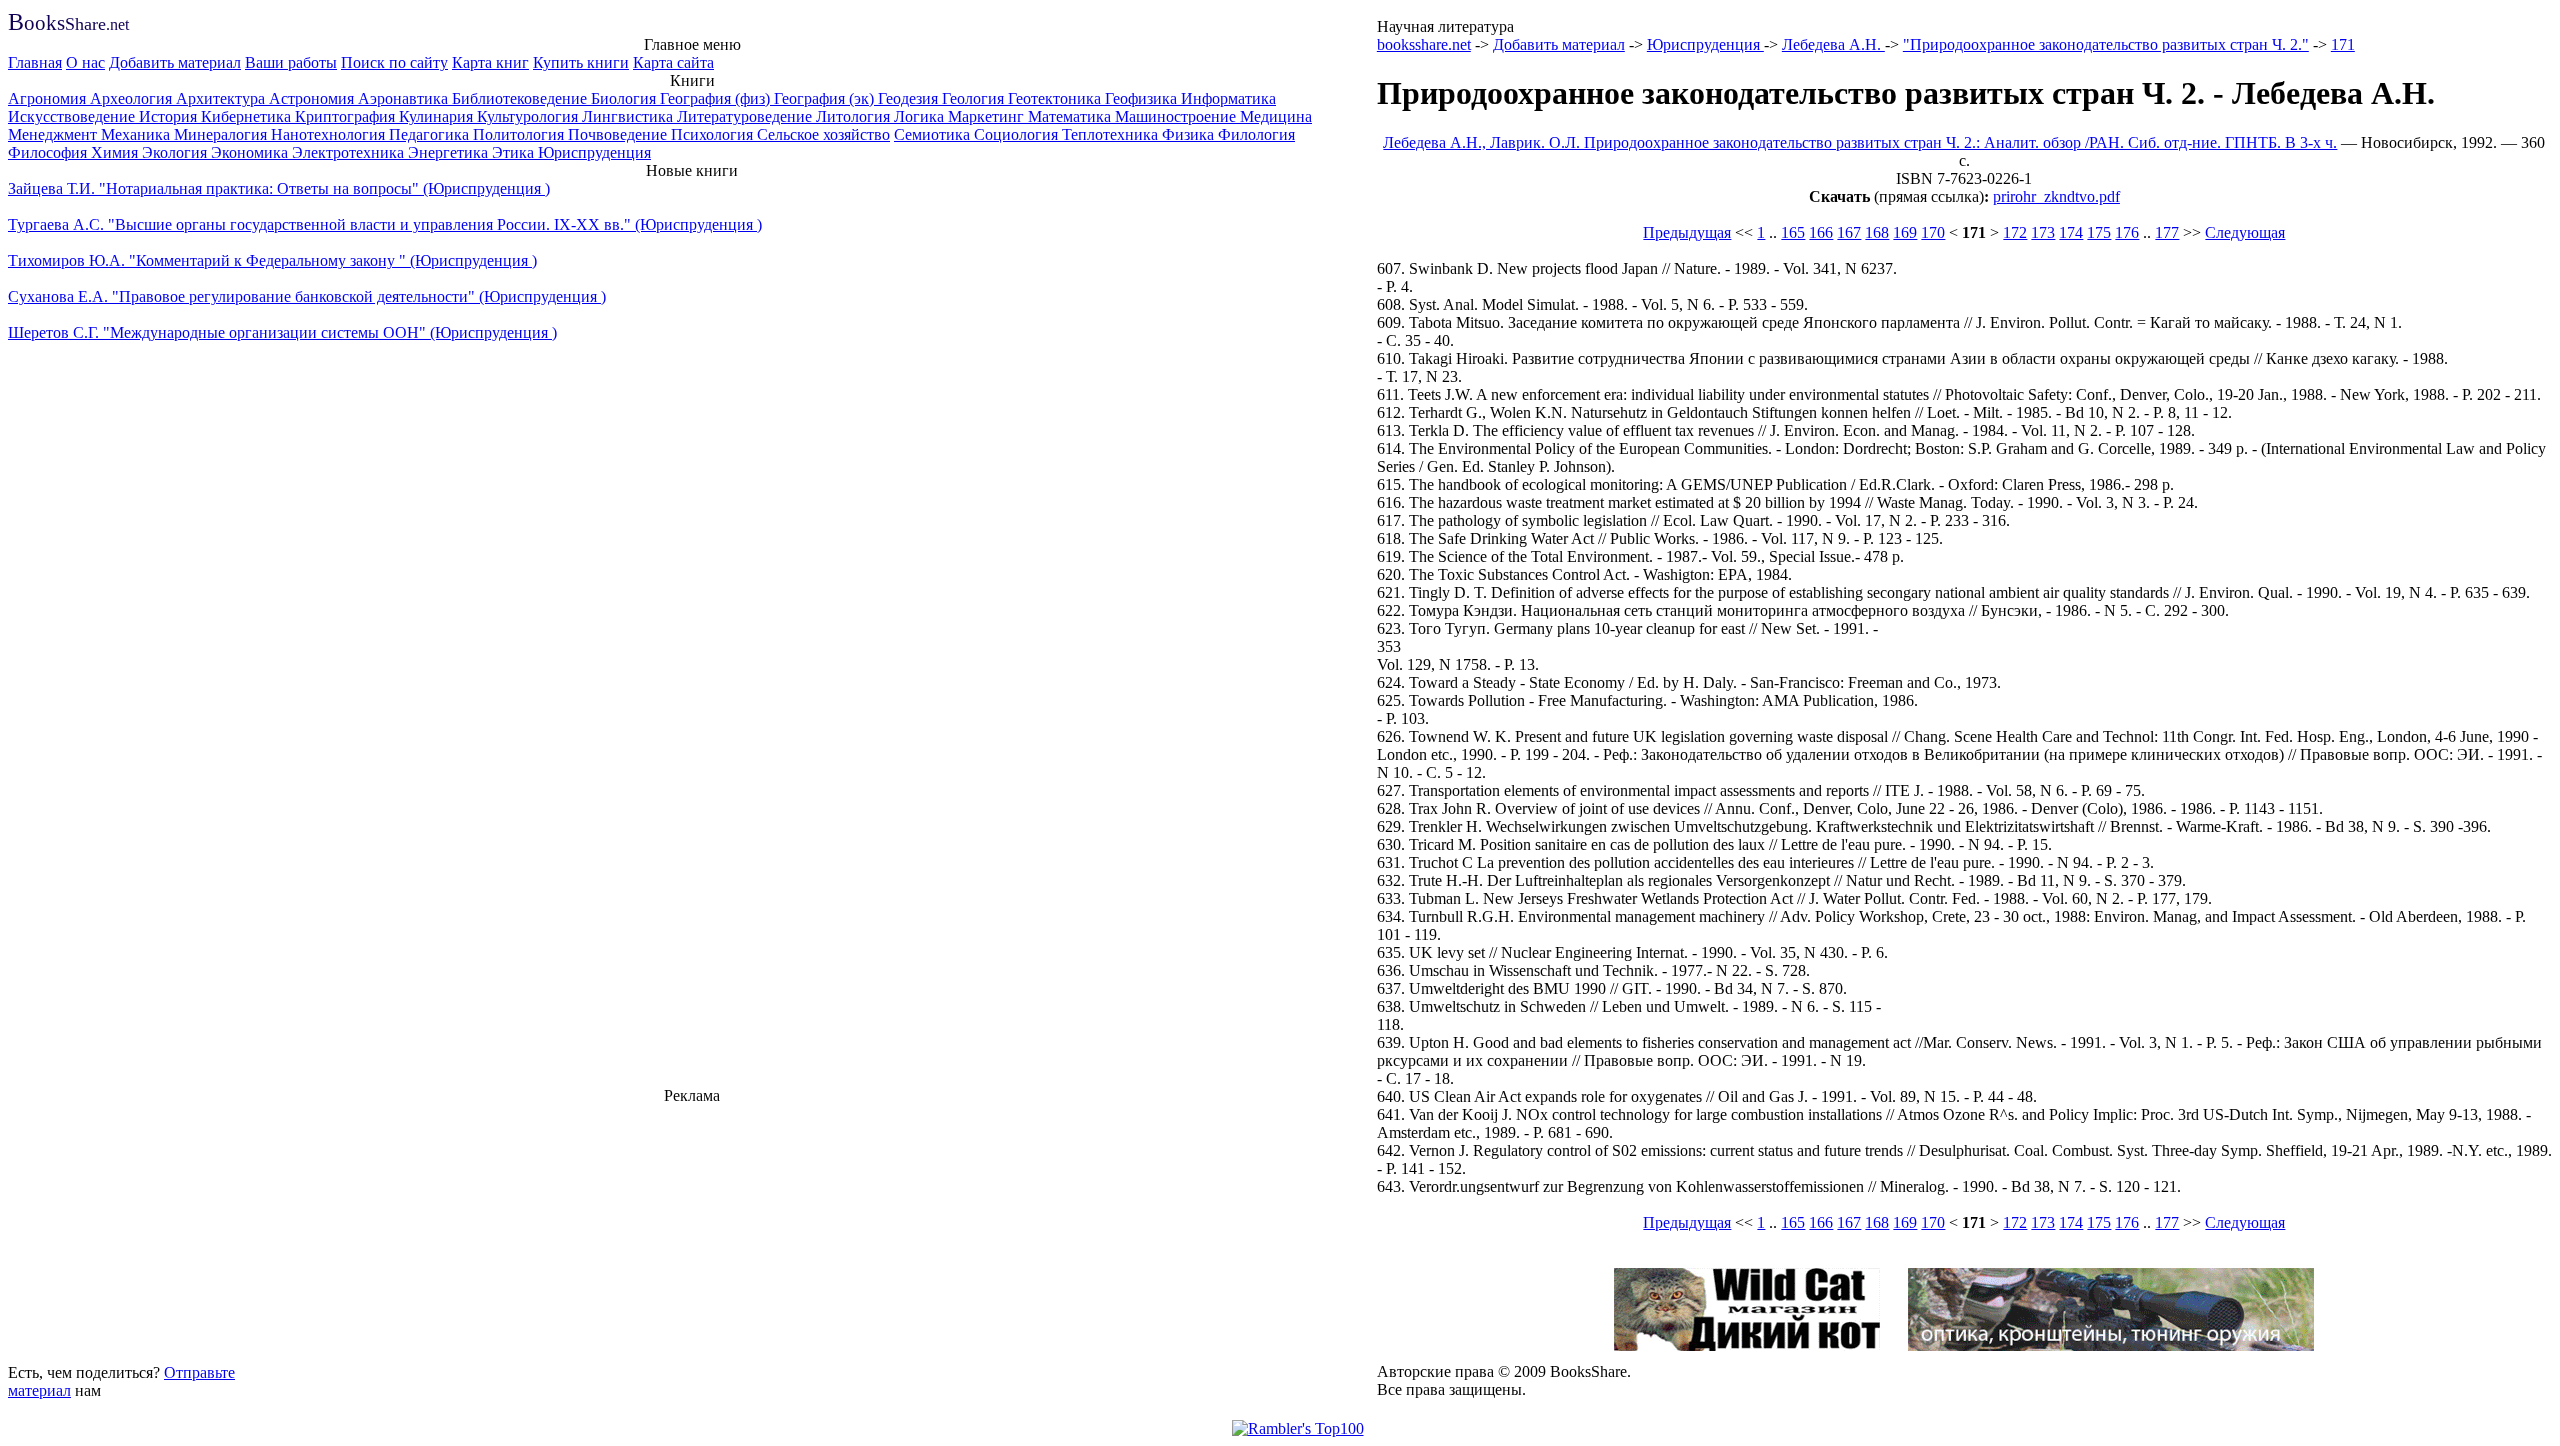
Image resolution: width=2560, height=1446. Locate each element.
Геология (975, 98)
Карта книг (490, 62)
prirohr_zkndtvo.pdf (2056, 196)
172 (2015, 232)
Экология (176, 152)
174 (2071, 232)
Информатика (1228, 98)
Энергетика (450, 152)
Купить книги (581, 62)
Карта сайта (673, 62)
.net (68, 24)
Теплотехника (1112, 134)
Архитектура (222, 98)
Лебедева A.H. (1833, 44)
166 (1821, 232)
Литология (855, 116)
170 (1933, 232)
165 (1793, 232)
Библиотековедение (521, 98)
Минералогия (222, 134)
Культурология (529, 116)
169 (1905, 232)
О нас (85, 62)
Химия (116, 152)
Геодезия (910, 98)
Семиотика (934, 134)
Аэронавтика (405, 98)
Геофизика (1143, 98)
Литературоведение (746, 116)
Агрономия (49, 98)
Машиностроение (1177, 116)
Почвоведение (619, 134)
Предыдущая (1687, 232)
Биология (625, 98)
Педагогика (431, 134)
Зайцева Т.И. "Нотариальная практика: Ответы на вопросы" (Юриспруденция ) (279, 188)
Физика (1190, 134)
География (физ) (717, 98)
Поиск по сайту (394, 62)
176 (2127, 232)
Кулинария (438, 116)
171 (2343, 44)
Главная (35, 62)
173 (2043, 232)
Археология (133, 98)
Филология (1256, 134)
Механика (137, 134)
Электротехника (350, 152)
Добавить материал (175, 62)
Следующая (2245, 232)
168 (1877, 232)
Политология (520, 134)
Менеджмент (54, 134)
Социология (1018, 134)
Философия (49, 152)
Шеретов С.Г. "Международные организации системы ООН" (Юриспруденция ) (282, 332)
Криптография (347, 116)
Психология (714, 134)
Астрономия (313, 98)
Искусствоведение (73, 116)
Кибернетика (248, 116)
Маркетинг (988, 116)
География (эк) (826, 98)
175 (2099, 232)
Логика (921, 116)
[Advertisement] (692, 1231)
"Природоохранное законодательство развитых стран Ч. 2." (2106, 44)
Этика (515, 152)
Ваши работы (291, 62)
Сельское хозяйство (823, 134)
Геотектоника (1056, 98)
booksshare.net (1424, 44)
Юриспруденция (594, 152)
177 (2167, 232)
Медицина (1276, 116)
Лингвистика (629, 116)
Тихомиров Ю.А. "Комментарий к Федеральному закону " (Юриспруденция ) (272, 260)
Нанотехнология (330, 134)
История (170, 116)
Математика (1071, 116)
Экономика (251, 152)
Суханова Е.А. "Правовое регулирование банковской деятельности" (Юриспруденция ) (307, 296)
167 (1849, 232)
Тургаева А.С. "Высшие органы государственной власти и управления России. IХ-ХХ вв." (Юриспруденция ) (385, 224)
